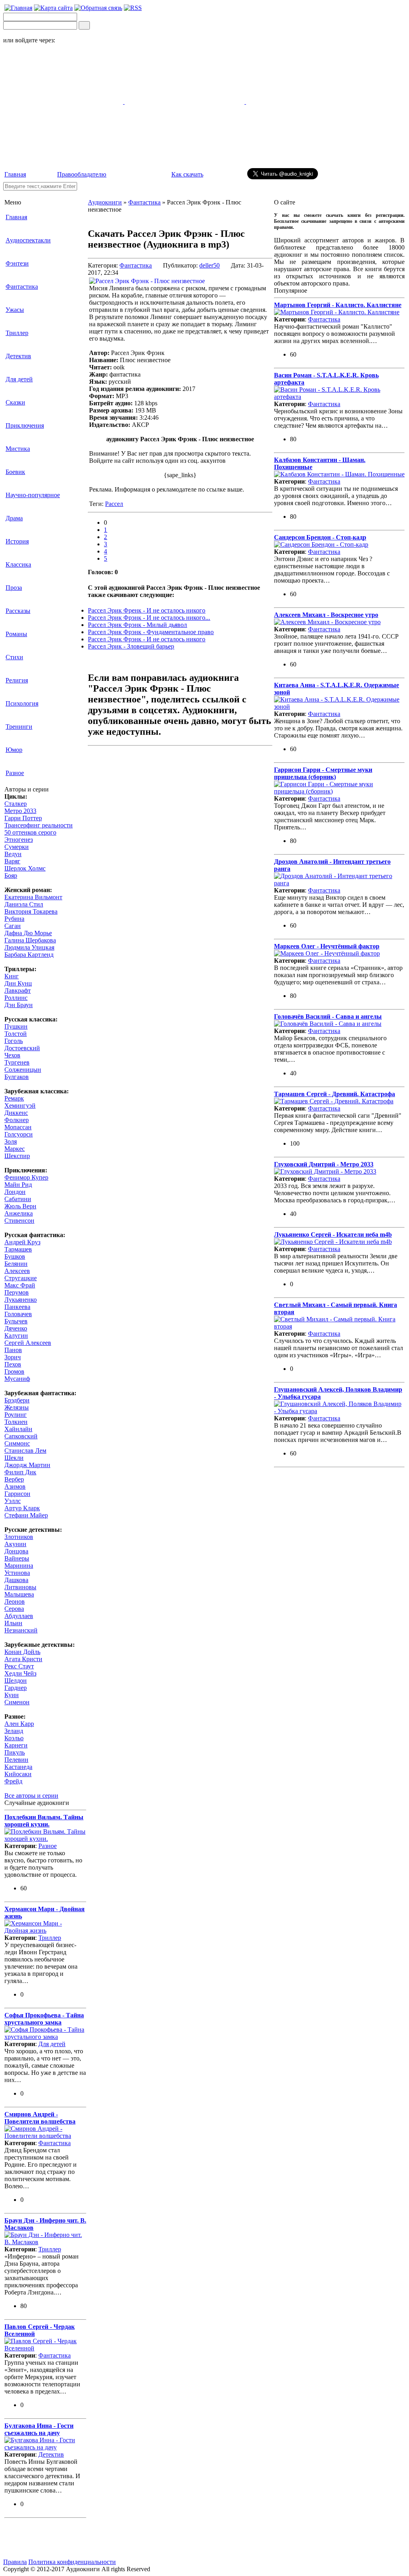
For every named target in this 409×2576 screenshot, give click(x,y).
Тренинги (19, 727)
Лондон (15, 1192)
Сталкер (16, 804)
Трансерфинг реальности (39, 825)
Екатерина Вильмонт (33, 897)
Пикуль (15, 1752)
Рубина (14, 919)
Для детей (19, 379)
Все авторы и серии (31, 1796)
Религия (17, 680)
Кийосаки (18, 1774)
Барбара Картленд (29, 955)
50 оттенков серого (30, 832)
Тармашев (18, 1249)
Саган (13, 926)
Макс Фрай (20, 1285)
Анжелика (19, 1213)
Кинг (12, 976)
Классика (18, 564)
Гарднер (16, 1688)
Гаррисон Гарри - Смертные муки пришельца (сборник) (323, 773)
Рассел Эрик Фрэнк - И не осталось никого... (149, 618)
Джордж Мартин (27, 1465)
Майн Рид (18, 1185)
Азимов (15, 1486)
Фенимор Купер (26, 1177)
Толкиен (16, 1422)
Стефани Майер (26, 1515)
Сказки (15, 402)
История (17, 541)
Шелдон (16, 1681)
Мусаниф (17, 1379)
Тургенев (17, 1062)
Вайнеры (17, 1558)
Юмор (14, 750)
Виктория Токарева (31, 911)
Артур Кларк (22, 1508)
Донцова (16, 1551)
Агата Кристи (23, 1659)
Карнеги (16, 1745)
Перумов (17, 1292)
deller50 (209, 265)
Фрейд (13, 1781)
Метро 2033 (20, 811)
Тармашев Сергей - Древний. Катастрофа (335, 1094)
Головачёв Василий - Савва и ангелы (328, 1016)
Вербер (14, 1479)
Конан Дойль (22, 1652)
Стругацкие (21, 1278)
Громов (14, 1371)
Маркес (15, 1149)
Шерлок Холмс (25, 868)
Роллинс (16, 998)
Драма (14, 518)
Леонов (15, 1601)
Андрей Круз (22, 1242)
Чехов (12, 1055)
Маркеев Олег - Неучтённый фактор (327, 946)
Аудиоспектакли (28, 240)
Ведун (13, 854)
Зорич (13, 1357)
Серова (14, 1609)
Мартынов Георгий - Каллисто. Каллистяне (338, 305)
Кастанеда (18, 1767)
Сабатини (18, 1199)
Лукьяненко (21, 1300)
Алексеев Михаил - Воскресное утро (326, 615)
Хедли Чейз (20, 1673)
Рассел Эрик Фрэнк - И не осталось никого (147, 639)
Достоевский (22, 1048)
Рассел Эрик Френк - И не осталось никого (147, 610)
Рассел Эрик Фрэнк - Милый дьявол (137, 625)
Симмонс (17, 1443)
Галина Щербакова (30, 940)
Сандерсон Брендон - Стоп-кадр (320, 537)
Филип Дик (20, 1472)
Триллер (17, 333)
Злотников (19, 1537)
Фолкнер (17, 1120)
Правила (15, 2562)
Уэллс (13, 1501)
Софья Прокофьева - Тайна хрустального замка (44, 2019)
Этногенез (19, 840)
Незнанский (21, 1630)
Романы (16, 634)
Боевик (15, 472)
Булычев (16, 1321)
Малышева (19, 1594)
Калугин (16, 1336)
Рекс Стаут (19, 1666)
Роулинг (16, 1415)
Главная (15, 174)
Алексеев (17, 1271)
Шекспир (17, 1156)
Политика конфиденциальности (72, 2562)
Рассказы (18, 611)
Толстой (16, 1034)
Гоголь (14, 1041)
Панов (13, 1350)
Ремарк (14, 1098)
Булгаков (17, 1077)
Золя (11, 1141)
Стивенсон (19, 1221)
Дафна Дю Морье (28, 933)
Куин (12, 1695)
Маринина (19, 1566)
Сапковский (21, 1436)
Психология (22, 703)
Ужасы (15, 310)
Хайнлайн (18, 1429)
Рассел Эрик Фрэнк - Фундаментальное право (151, 632)
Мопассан (18, 1127)
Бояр (11, 876)
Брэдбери (17, 1400)
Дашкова (16, 1580)
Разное (15, 773)
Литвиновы (20, 1587)
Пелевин (16, 1760)
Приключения (25, 425)
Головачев (18, 1314)
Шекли (14, 1458)
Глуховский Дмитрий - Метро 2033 (324, 1164)
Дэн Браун (19, 1005)
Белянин (16, 1264)
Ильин (13, 1623)
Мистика (18, 449)
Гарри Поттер (23, 818)
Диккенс (16, 1113)
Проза (14, 588)
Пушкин (16, 1026)
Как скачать (187, 174)
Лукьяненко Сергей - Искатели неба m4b (333, 1234)
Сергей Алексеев (28, 1343)
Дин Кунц (18, 983)
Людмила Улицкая (29, 947)
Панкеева (17, 1307)
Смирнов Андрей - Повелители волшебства (40, 2118)
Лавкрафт (18, 991)
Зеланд (14, 1731)
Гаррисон (17, 1494)
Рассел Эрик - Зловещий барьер (131, 646)
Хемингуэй (20, 1106)
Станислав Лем (25, 1451)
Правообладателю (82, 174)
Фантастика (22, 287)
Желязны (17, 1407)
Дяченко (16, 1328)
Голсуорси (19, 1134)
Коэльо (14, 1738)
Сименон (17, 1702)
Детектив (18, 356)
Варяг (12, 861)
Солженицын (23, 1070)
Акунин (15, 1544)
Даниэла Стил (24, 904)
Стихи (14, 657)
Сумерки (17, 847)
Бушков (15, 1256)
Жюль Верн (20, 1206)
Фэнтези (17, 263)
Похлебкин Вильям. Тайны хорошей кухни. (44, 1821)
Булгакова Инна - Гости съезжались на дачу (39, 2429)
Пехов (13, 1364)
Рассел (114, 504)
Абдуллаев (19, 1616)
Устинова (17, 1573)
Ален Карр (19, 1724)
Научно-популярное (33, 495)
